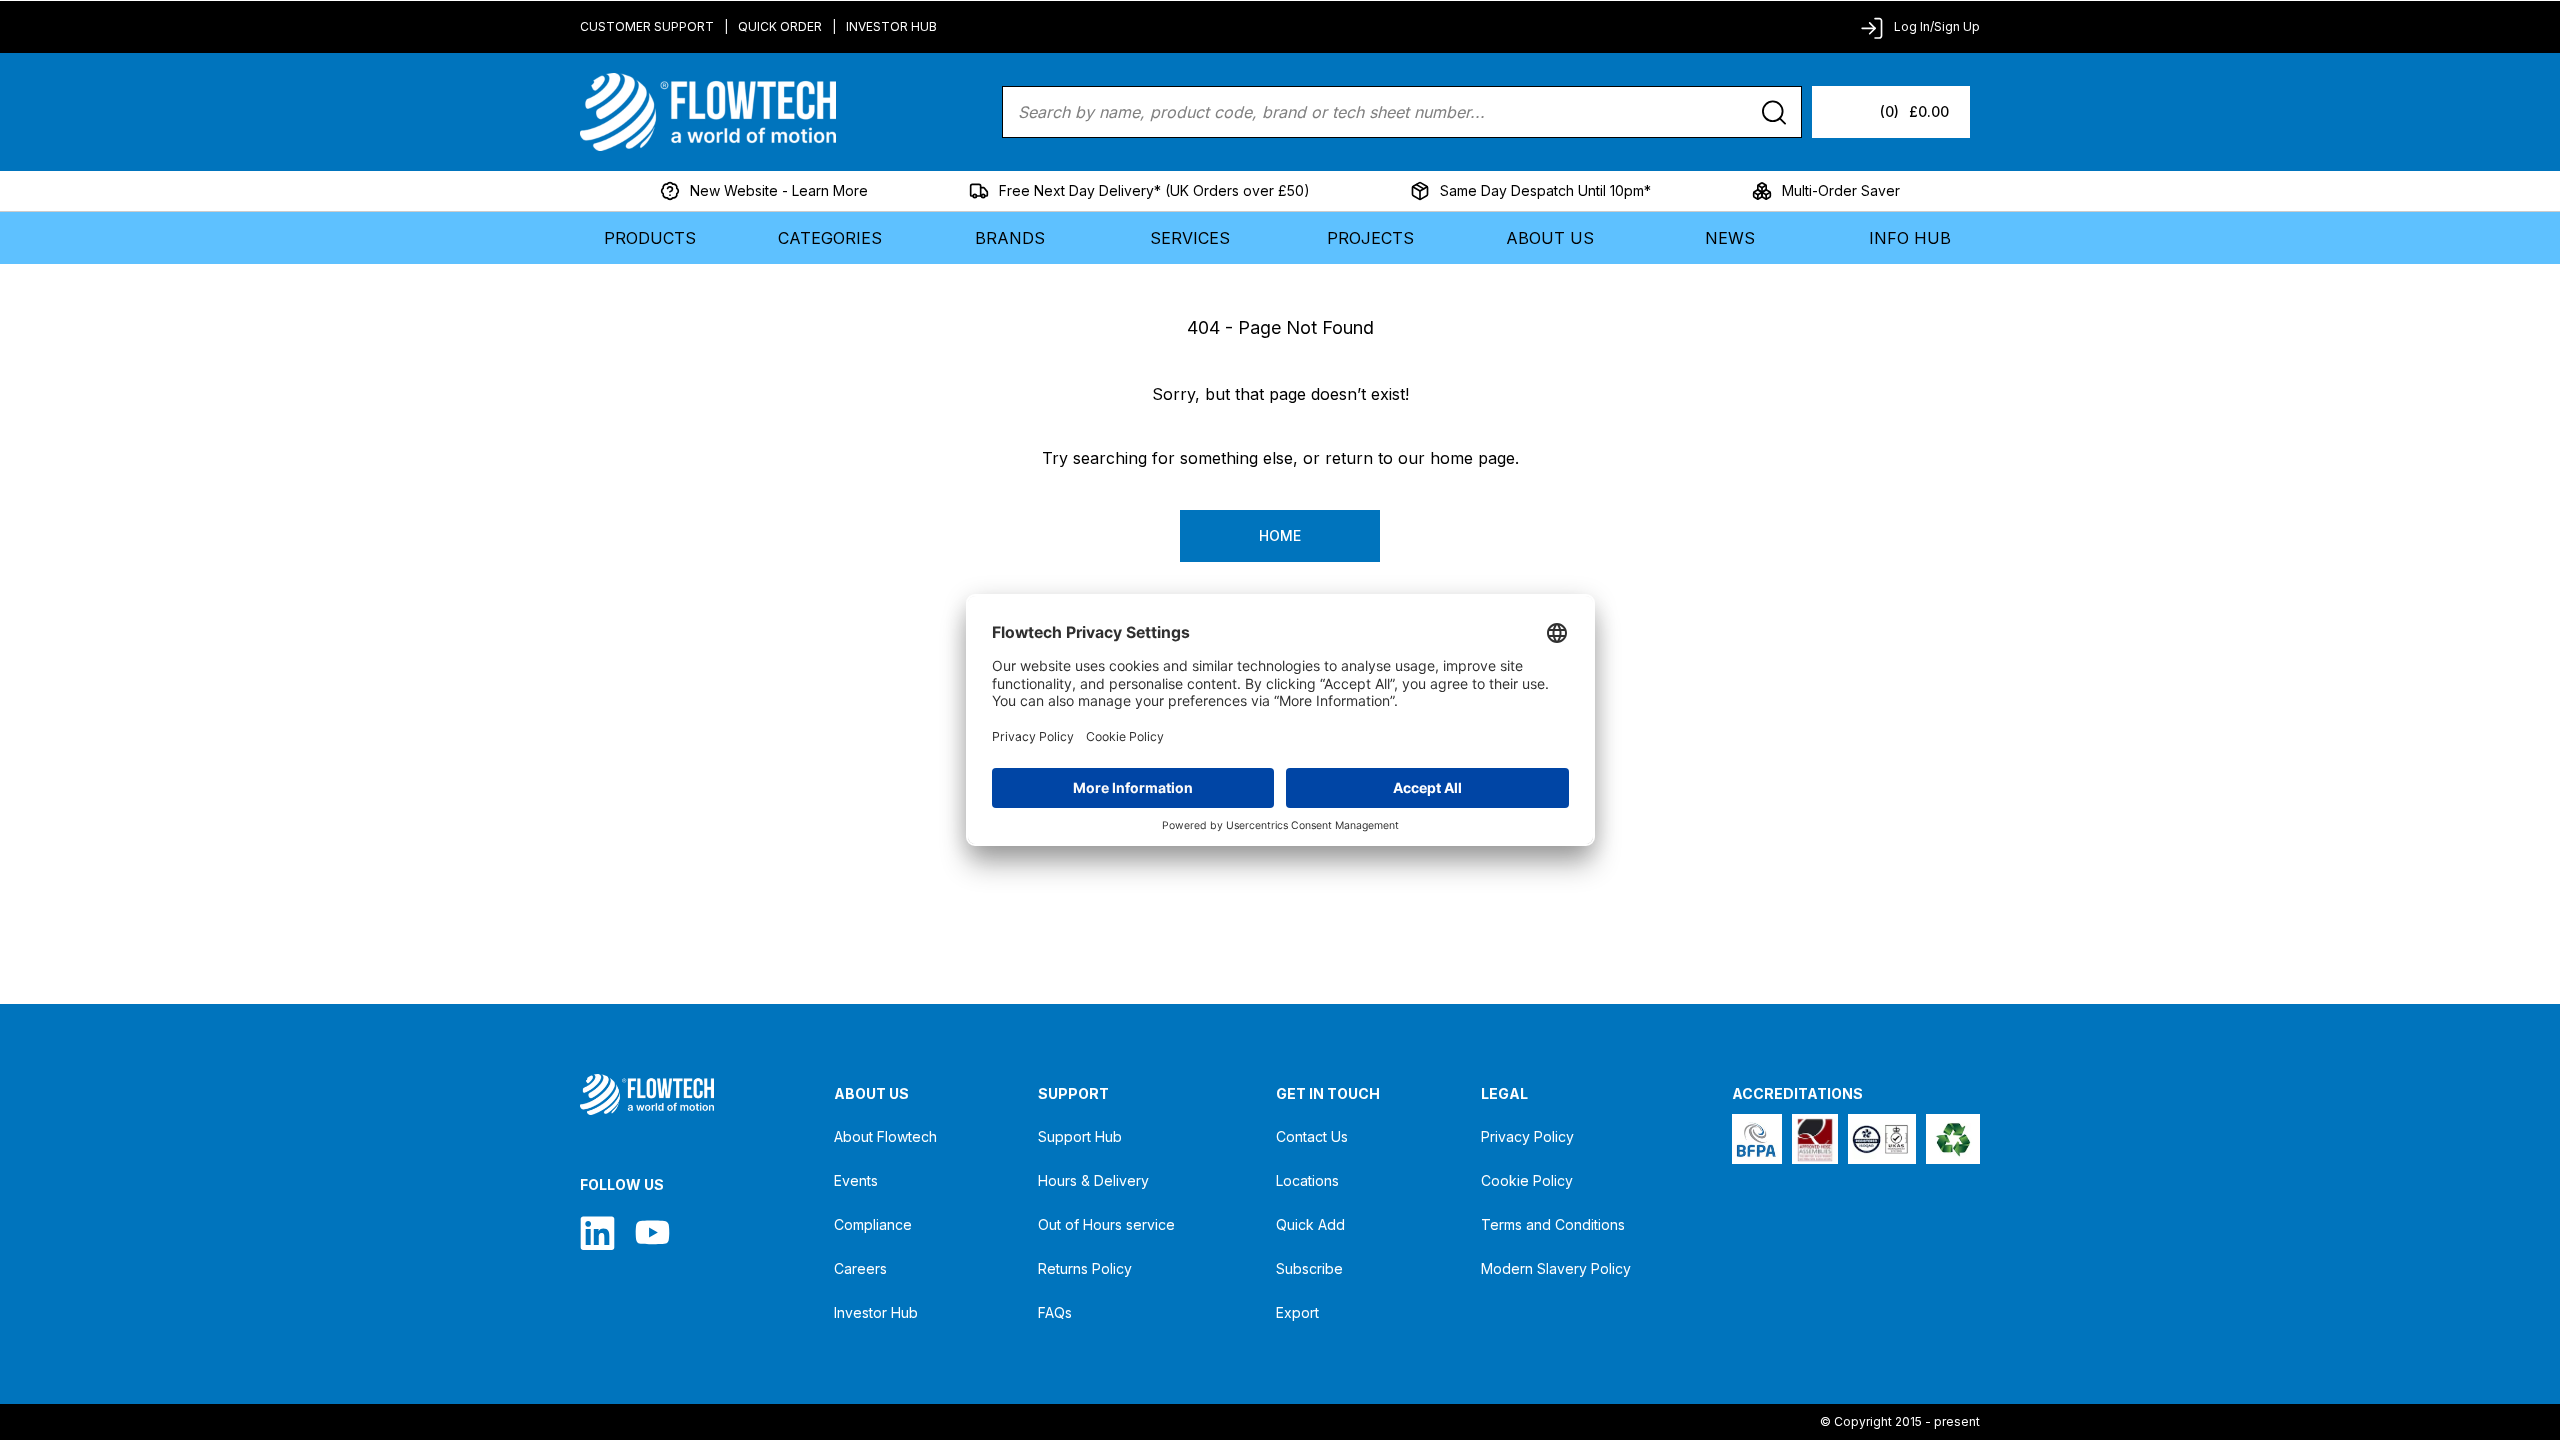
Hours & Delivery (1093, 1180)
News (1730, 238)
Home (1280, 535)
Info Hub (1910, 238)
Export (1297, 1312)
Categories (830, 238)
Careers (860, 1268)
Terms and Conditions (1553, 1224)
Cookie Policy (1527, 1180)
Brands (1010, 238)
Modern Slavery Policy (1556, 1268)
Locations (1307, 1180)
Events (856, 1180)
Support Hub (1080, 1136)
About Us (1550, 238)
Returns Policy (1085, 1268)
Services (1190, 238)
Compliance (873, 1224)
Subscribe (1309, 1268)
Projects (1370, 238)
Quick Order (780, 26)
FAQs (1055, 1312)
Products (650, 238)
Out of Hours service (1106, 1224)
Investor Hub (891, 26)
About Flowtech (885, 1136)
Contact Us (1312, 1136)
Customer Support (647, 26)
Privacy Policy (1527, 1136)
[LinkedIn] (597, 1232)
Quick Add (1310, 1224)
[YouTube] (652, 1232)
